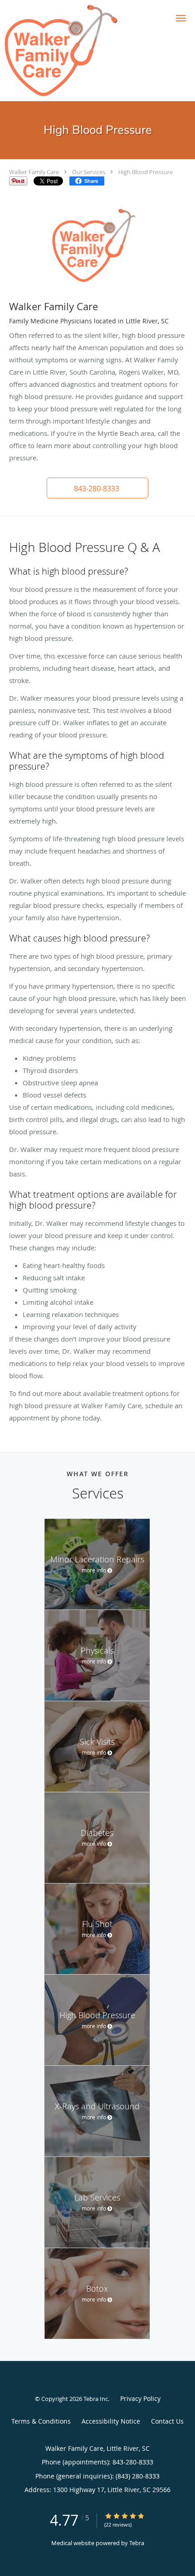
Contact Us (167, 2421)
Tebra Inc (96, 2399)
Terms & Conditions (41, 2421)
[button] (181, 18)
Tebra (137, 2543)
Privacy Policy (140, 2398)
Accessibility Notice (111, 2421)
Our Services (89, 172)
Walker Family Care (34, 172)
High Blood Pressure (146, 172)
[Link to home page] (81, 51)
